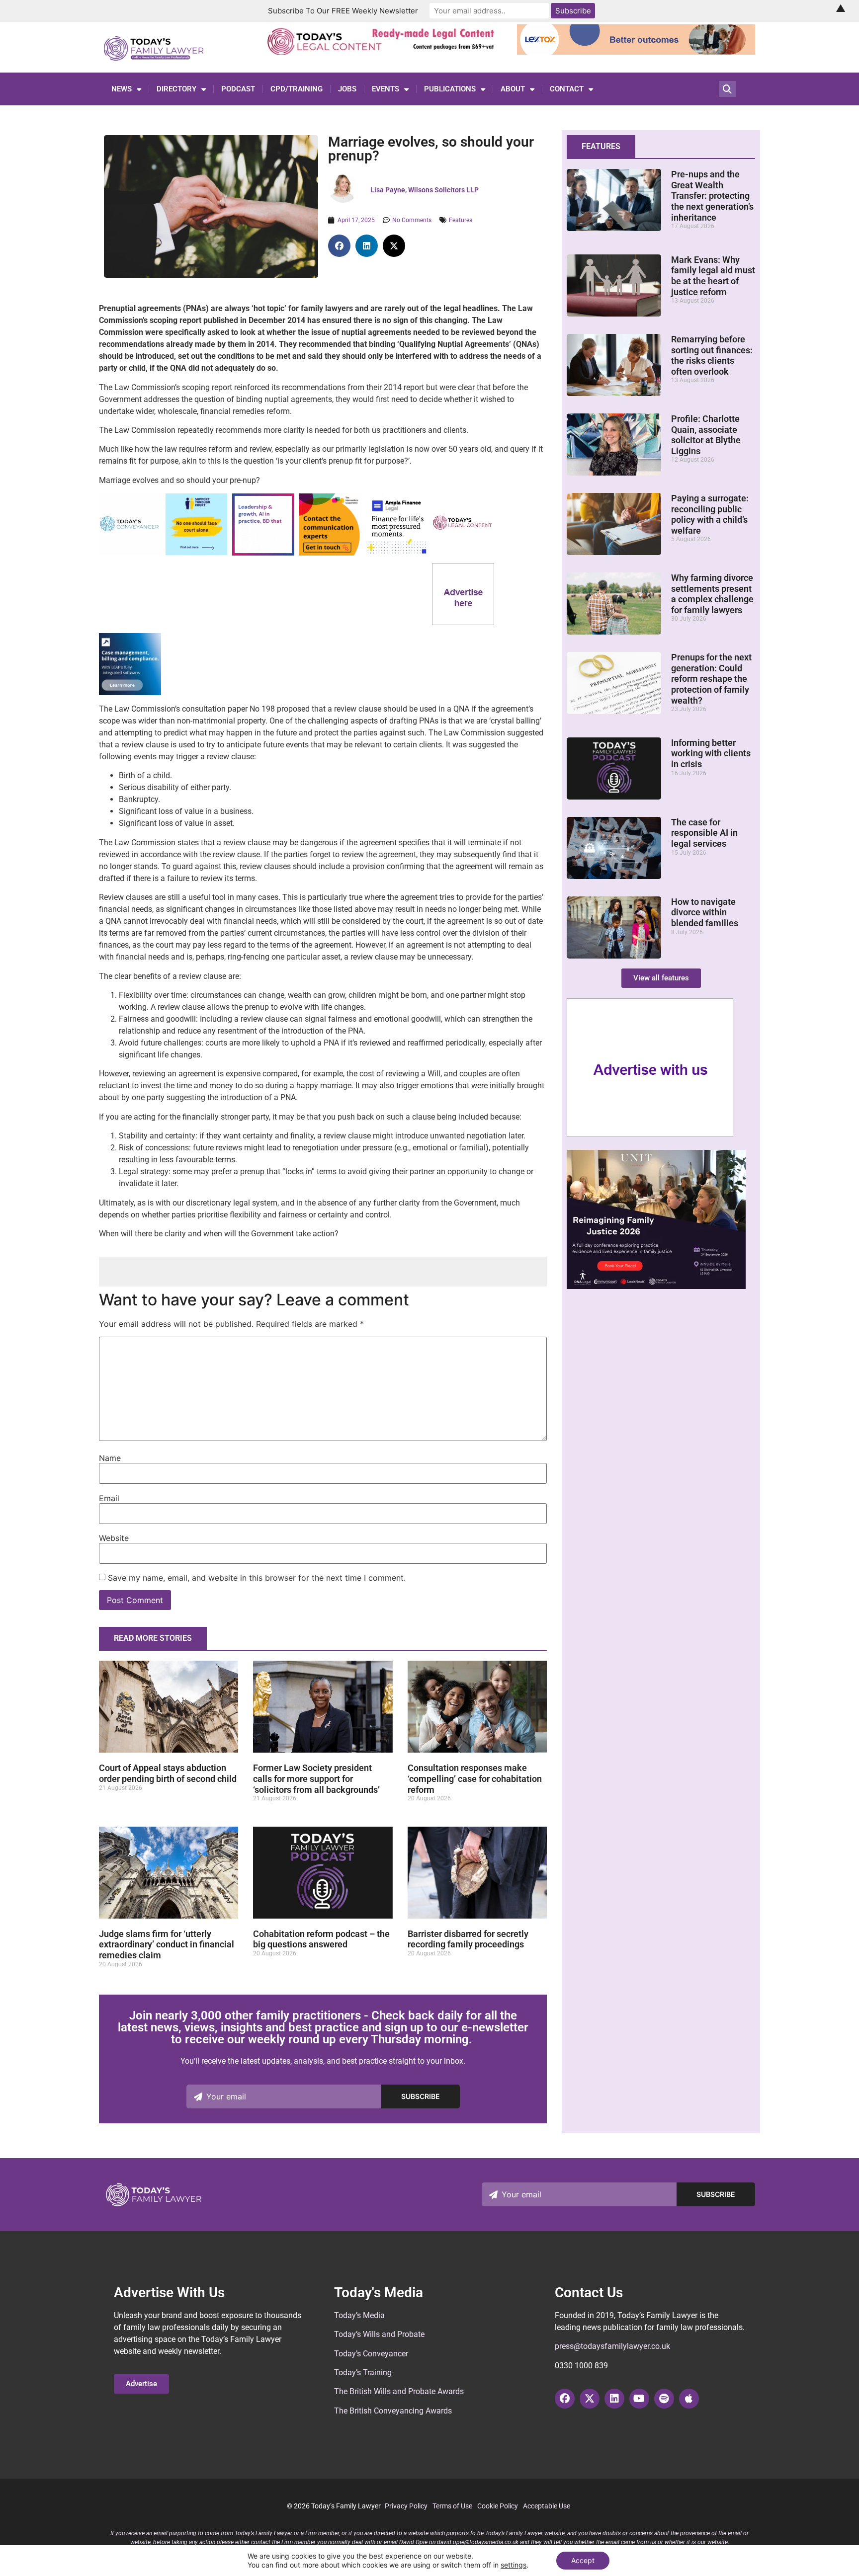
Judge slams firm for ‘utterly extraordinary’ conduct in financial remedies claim (167, 1944)
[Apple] (689, 2399)
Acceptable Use (547, 2506)
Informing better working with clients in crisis (711, 753)
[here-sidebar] (650, 1134)
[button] (339, 246)
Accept (583, 2560)
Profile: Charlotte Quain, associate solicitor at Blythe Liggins (706, 435)
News (122, 89)
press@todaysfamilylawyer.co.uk (612, 2346)
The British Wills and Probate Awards (399, 2391)
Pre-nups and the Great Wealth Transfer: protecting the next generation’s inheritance (712, 196)
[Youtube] (639, 2399)
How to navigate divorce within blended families (705, 912)
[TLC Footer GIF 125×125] (263, 553)
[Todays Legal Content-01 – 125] (463, 552)
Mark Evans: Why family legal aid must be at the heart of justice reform (713, 276)
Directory (176, 89)
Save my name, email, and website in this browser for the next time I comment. (257, 1578)
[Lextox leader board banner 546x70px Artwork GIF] (636, 52)
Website (114, 1538)
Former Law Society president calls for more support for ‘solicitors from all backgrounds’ (316, 1778)
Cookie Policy (498, 2506)
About (513, 89)
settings (514, 2565)
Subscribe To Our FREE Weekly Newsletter (343, 11)
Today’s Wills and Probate (379, 2334)
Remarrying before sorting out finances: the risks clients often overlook (712, 355)
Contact (567, 89)
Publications (450, 89)
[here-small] (463, 622)
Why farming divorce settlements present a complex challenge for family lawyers (712, 594)
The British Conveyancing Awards (393, 2411)
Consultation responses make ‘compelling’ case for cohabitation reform (475, 1778)
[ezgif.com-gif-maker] (196, 552)
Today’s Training (363, 2373)
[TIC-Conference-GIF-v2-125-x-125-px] (330, 553)
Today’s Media (359, 2315)
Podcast (238, 89)
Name (110, 1458)
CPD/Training (297, 89)
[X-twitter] (590, 2399)
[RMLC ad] (384, 52)
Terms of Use (452, 2506)
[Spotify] (664, 2399)
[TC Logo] (130, 553)
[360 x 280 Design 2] (656, 1286)
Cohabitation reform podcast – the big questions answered (321, 1939)
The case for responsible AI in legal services (704, 833)
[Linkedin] (614, 2399)
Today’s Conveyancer (371, 2354)
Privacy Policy (406, 2506)
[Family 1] (130, 692)
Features (461, 220)
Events (386, 89)
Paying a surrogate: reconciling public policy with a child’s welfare (710, 514)
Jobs (347, 89)
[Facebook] (565, 2399)
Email (109, 1498)
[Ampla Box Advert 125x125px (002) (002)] (396, 553)
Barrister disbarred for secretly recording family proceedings (468, 1939)
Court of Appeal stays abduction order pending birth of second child (168, 1773)
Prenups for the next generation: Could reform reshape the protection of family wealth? (711, 679)
